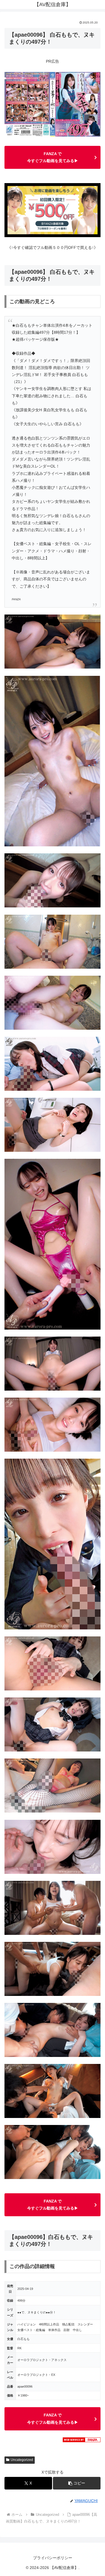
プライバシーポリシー (53, 2558)
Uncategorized (22, 2460)
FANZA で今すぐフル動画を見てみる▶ (53, 157)
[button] (77, 2483)
